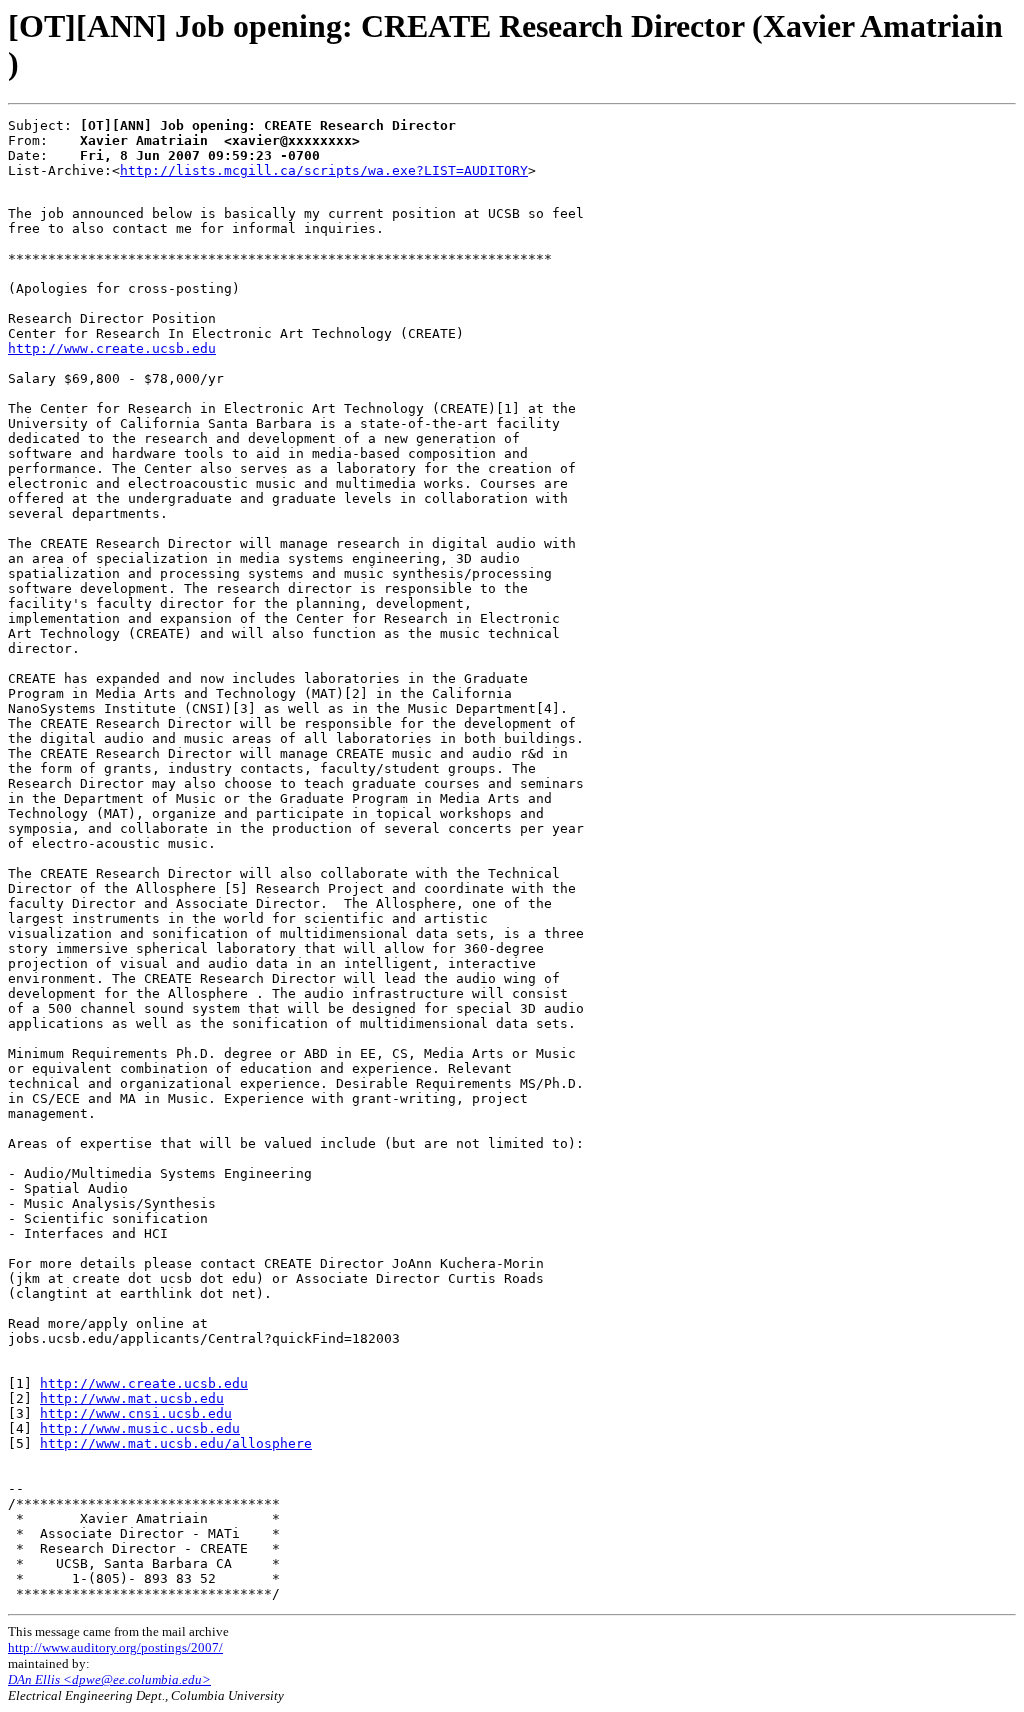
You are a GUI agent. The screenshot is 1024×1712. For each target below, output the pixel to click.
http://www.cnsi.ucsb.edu (136, 1413)
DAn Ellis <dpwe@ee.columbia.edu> (109, 1679)
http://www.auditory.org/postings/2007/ (115, 1647)
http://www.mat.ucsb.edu (132, 1398)
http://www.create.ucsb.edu (112, 348)
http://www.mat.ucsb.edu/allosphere (176, 1443)
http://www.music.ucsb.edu (140, 1428)
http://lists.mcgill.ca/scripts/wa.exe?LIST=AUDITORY (324, 170)
